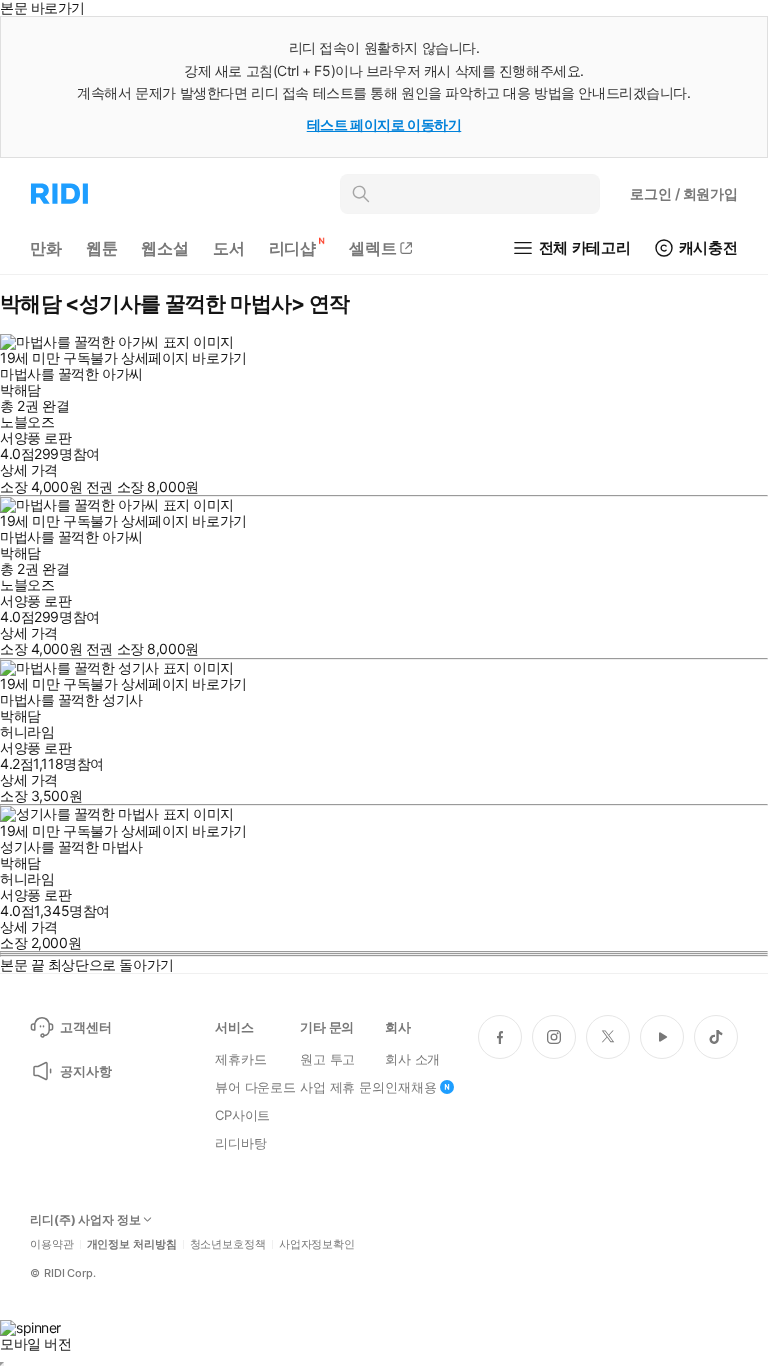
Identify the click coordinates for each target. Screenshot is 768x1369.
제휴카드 (240, 1059)
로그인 (684, 193)
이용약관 (52, 1244)
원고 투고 (327, 1059)
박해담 (20, 389)
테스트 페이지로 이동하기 (384, 124)
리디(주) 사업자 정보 (85, 1220)
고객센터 (85, 1027)
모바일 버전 (35, 1343)
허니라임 (27, 731)
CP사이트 (242, 1115)
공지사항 (85, 1071)
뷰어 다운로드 (255, 1087)
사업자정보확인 (317, 1244)
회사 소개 (412, 1059)
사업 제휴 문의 (342, 1087)
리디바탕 (240, 1143)
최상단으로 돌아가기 (111, 964)
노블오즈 (27, 421)
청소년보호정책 (228, 1244)
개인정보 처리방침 (132, 1244)
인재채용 (410, 1087)
